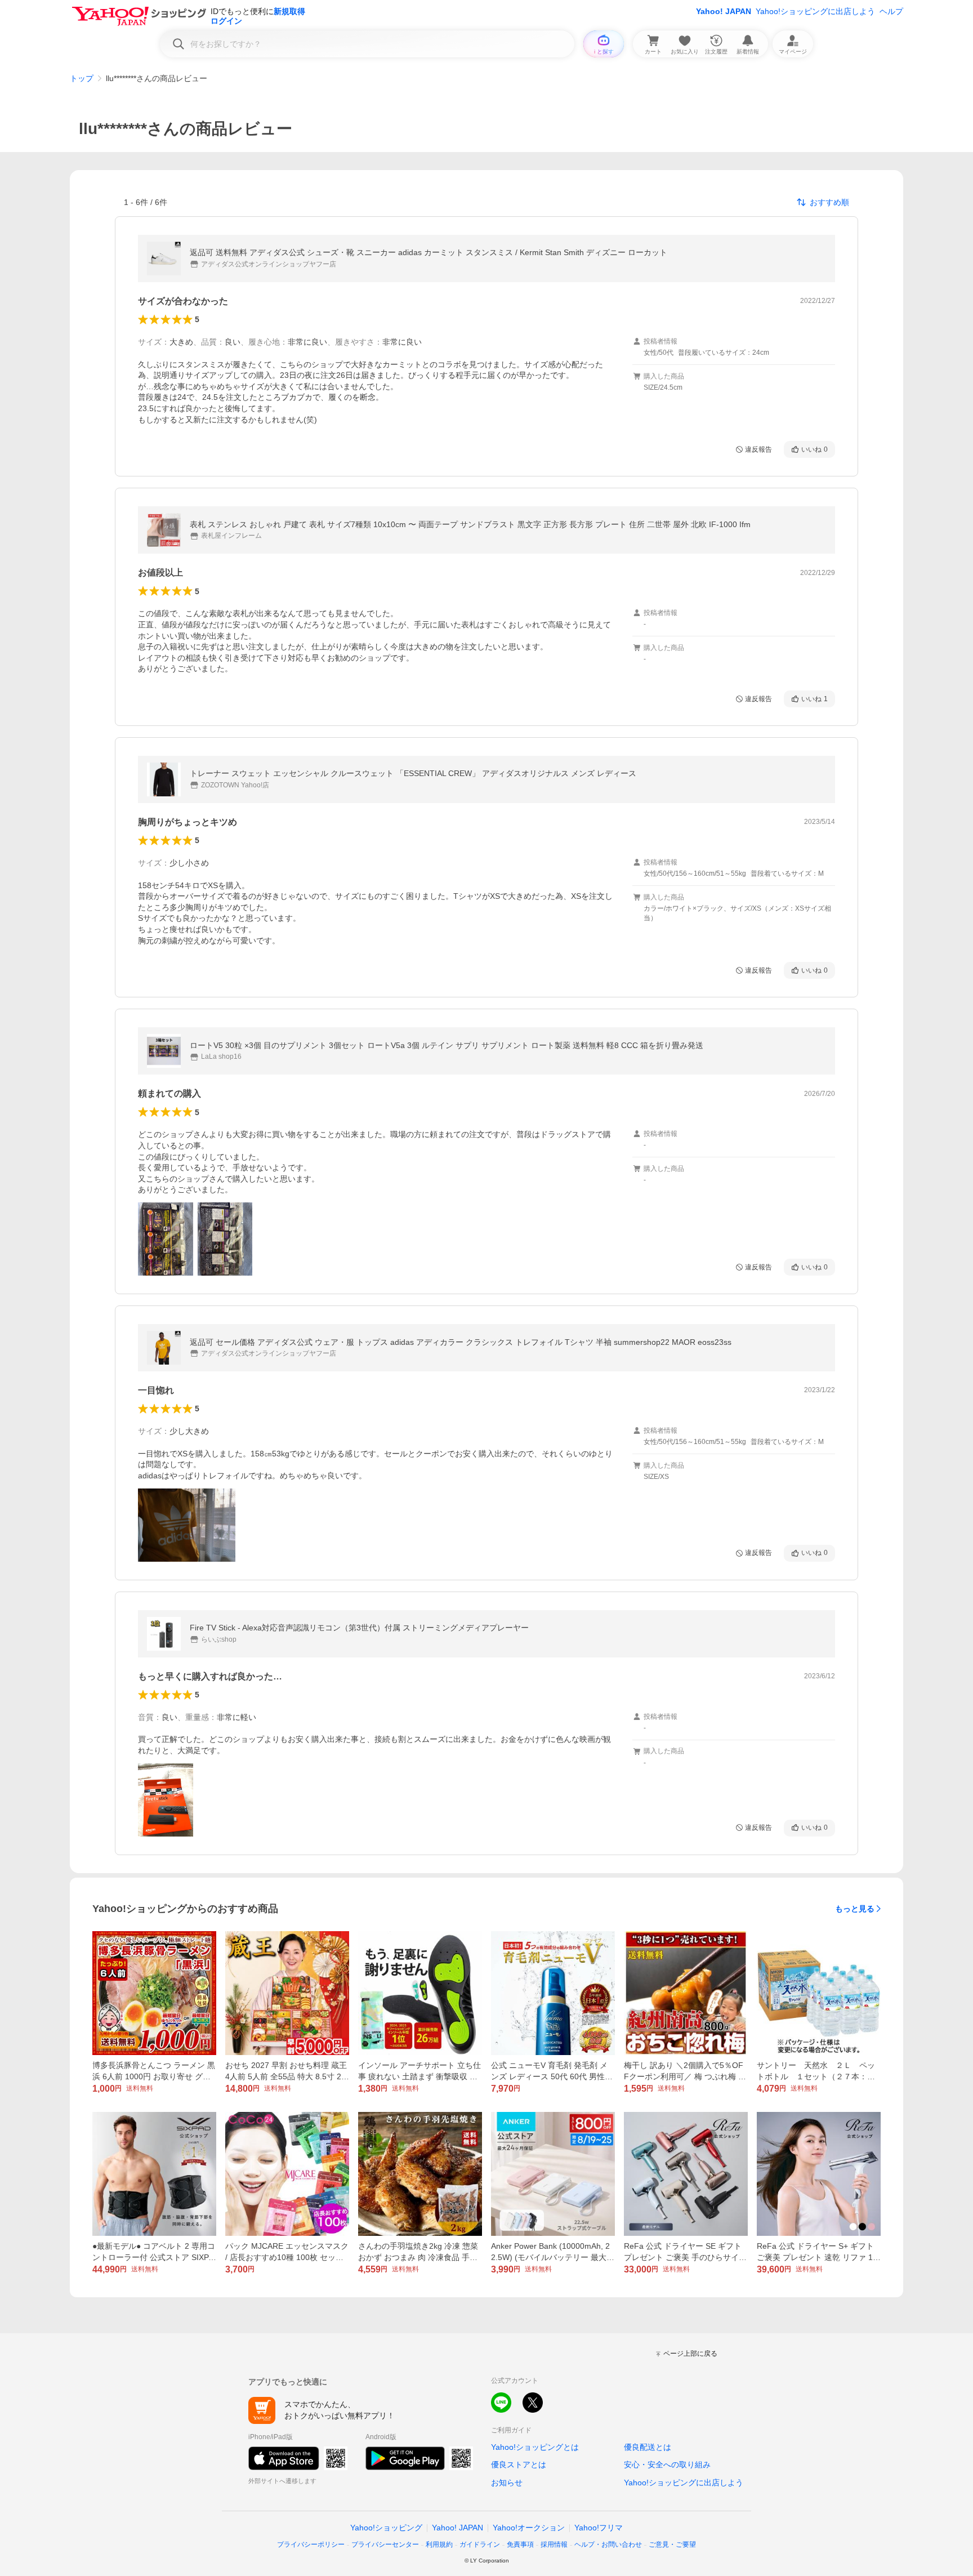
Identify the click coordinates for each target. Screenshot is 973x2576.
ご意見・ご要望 (672, 2544)
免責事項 (520, 2544)
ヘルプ (891, 11)
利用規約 (439, 2544)
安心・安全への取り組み (667, 2464)
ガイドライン (480, 2544)
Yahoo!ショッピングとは (535, 2447)
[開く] (166, 1239)
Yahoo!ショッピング (386, 2528)
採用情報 (554, 2544)
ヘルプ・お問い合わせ (608, 2544)
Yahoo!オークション (529, 2528)
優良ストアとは (519, 2464)
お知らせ (507, 2483)
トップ (82, 78)
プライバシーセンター (385, 2544)
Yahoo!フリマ (599, 2528)
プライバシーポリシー (311, 2544)
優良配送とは (648, 2447)
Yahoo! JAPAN (724, 11)
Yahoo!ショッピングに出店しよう (815, 11)
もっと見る (855, 1909)
